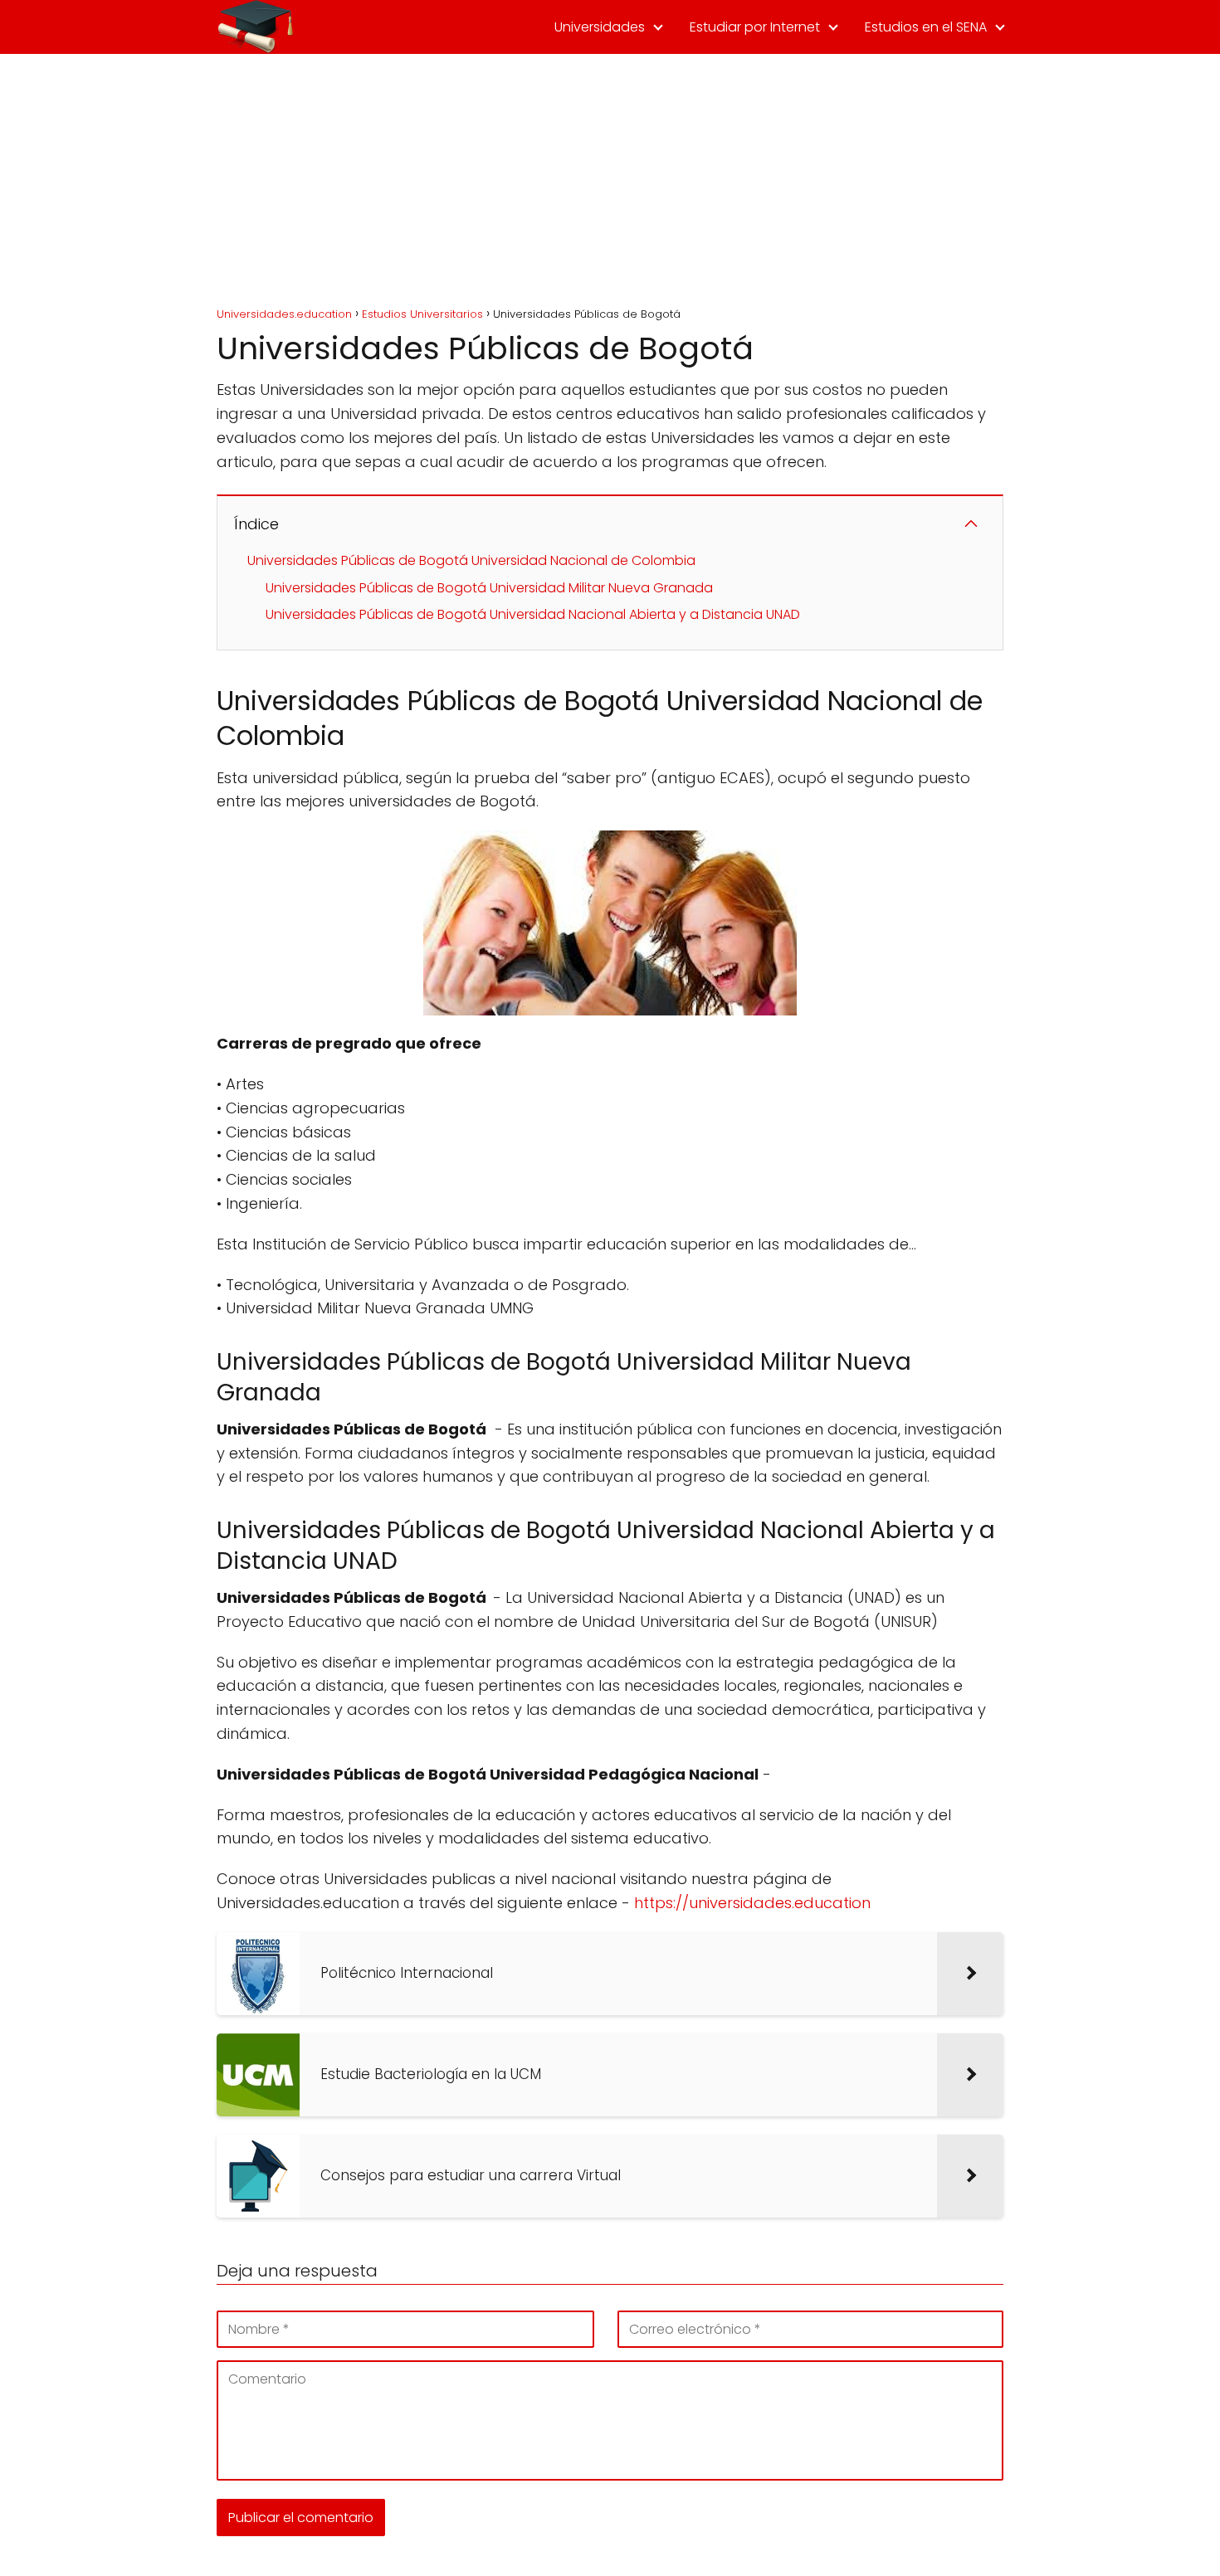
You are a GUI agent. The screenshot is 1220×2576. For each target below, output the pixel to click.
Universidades (600, 27)
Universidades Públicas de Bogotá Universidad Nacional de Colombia (471, 560)
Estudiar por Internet (755, 27)
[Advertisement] (610, 178)
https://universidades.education (752, 1903)
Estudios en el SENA (926, 27)
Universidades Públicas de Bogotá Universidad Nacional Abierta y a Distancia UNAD (533, 614)
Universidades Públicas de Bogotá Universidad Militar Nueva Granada (489, 588)
